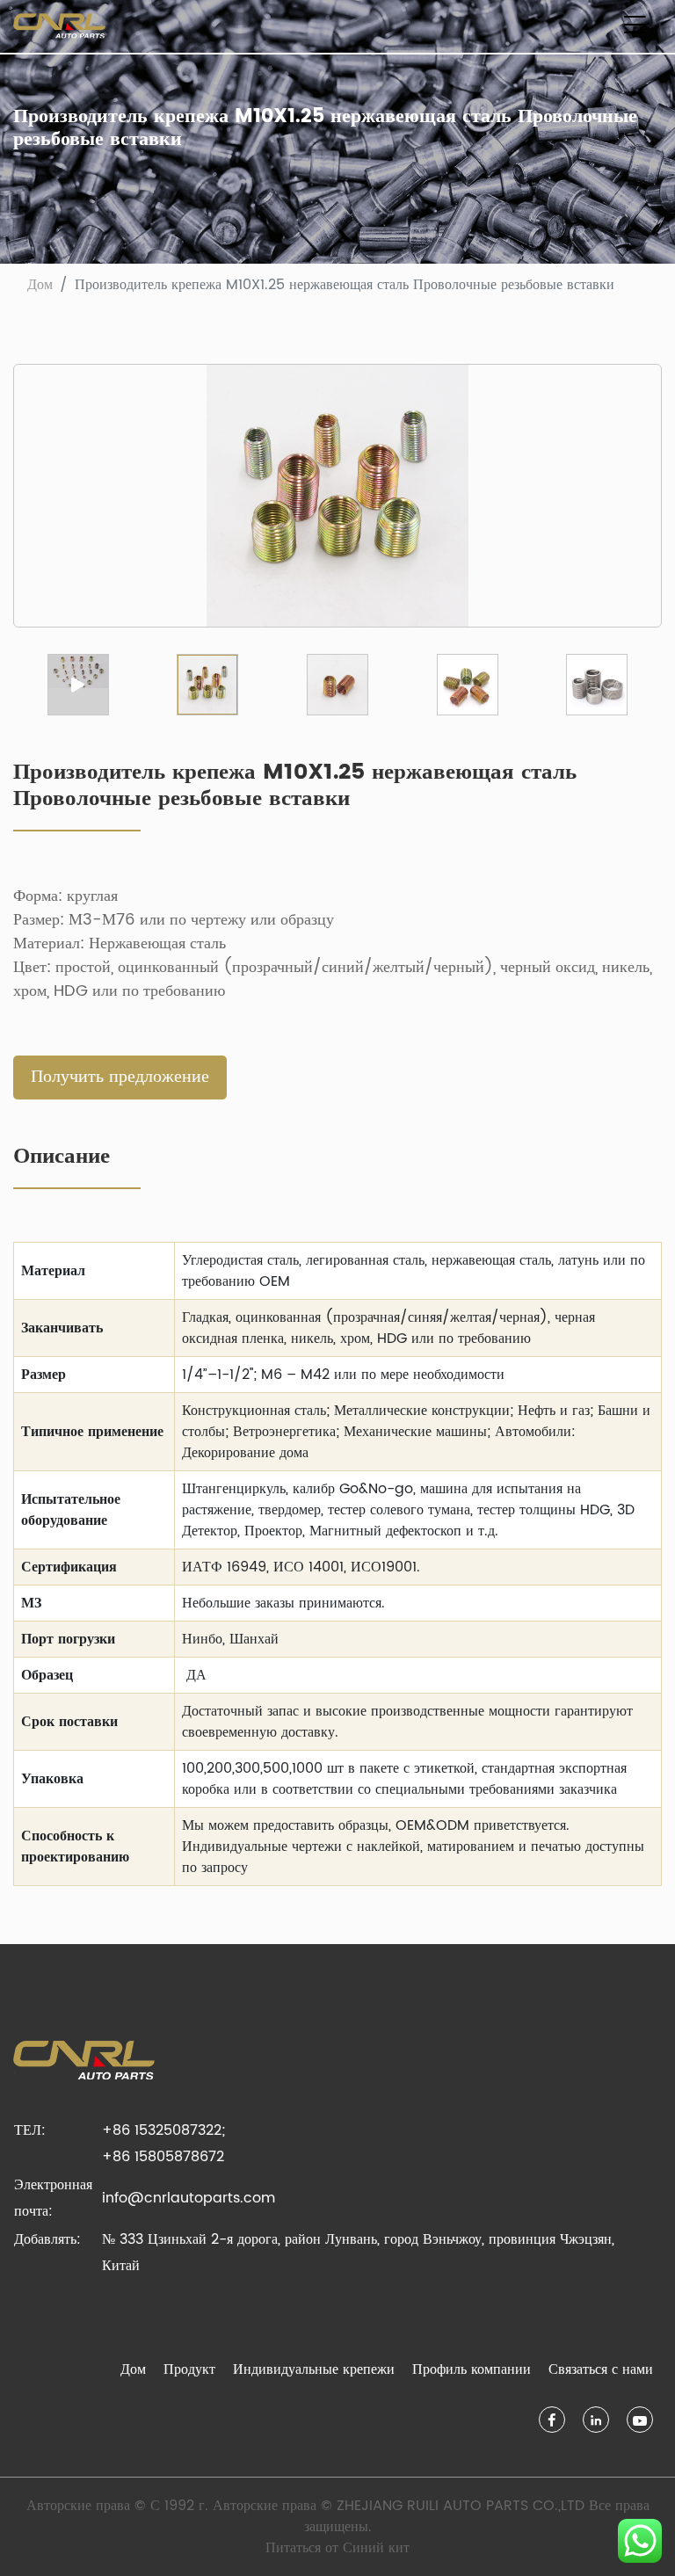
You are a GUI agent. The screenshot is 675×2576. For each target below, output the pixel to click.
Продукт (189, 2369)
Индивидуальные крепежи (314, 2369)
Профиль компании (472, 2369)
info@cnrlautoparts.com (189, 2198)
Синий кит (376, 2548)
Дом (40, 285)
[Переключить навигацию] (635, 26)
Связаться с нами (601, 2369)
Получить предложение (120, 1077)
